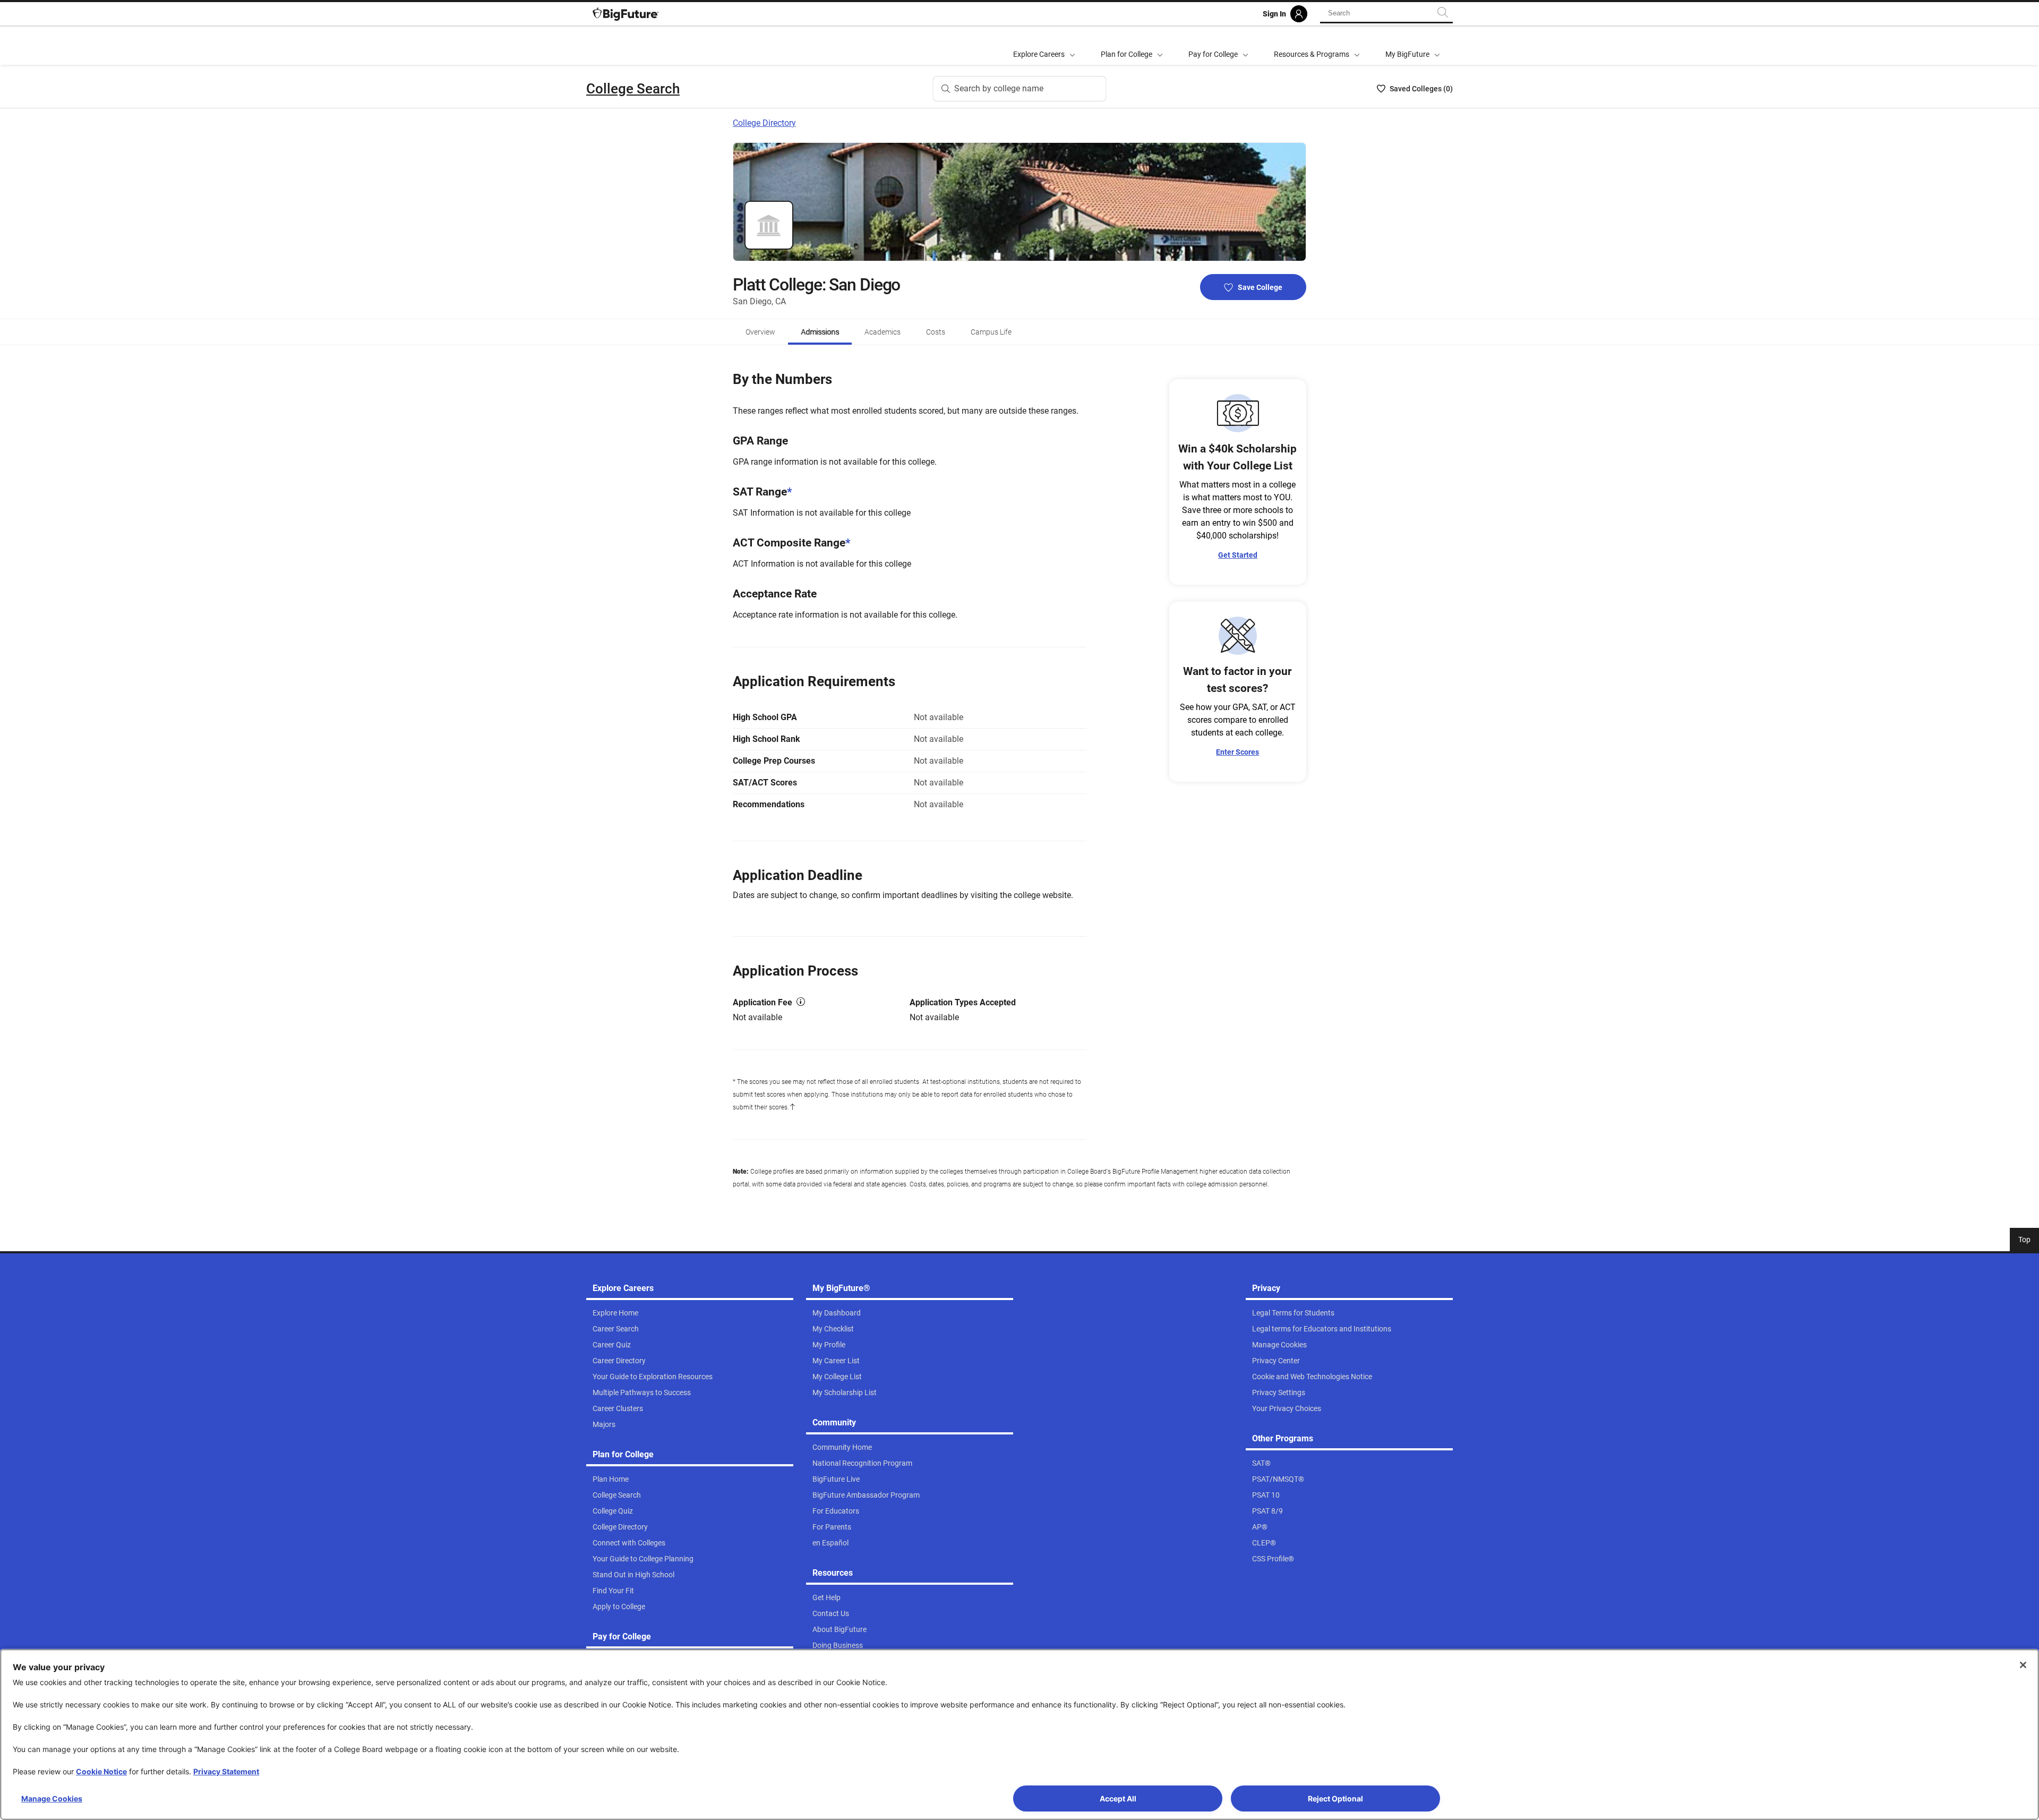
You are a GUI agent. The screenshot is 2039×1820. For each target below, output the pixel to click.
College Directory (764, 123)
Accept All (1118, 1798)
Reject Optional (1335, 1798)
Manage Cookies (52, 1798)
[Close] (2023, 1665)
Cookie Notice (101, 1771)
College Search (633, 89)
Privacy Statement (226, 1771)
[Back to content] (792, 1107)
